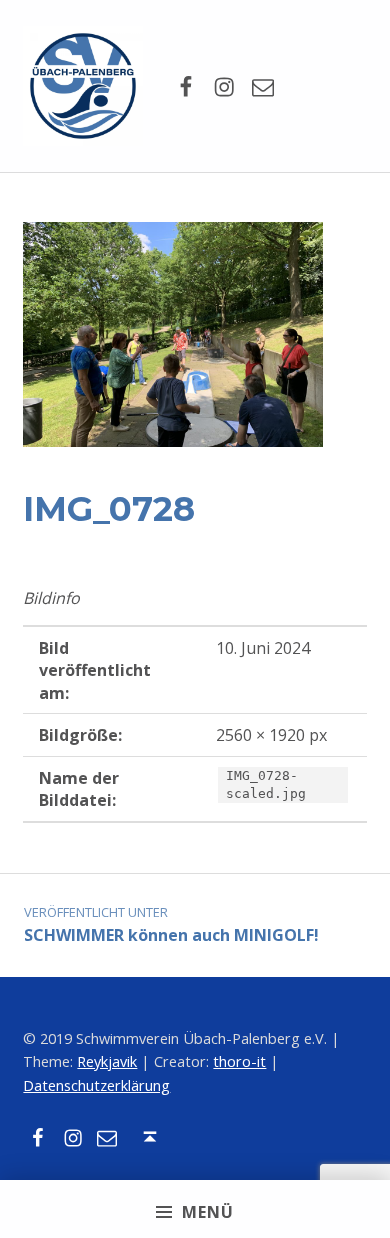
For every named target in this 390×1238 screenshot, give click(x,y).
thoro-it (239, 1061)
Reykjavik (107, 1061)
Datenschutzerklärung (96, 1085)
